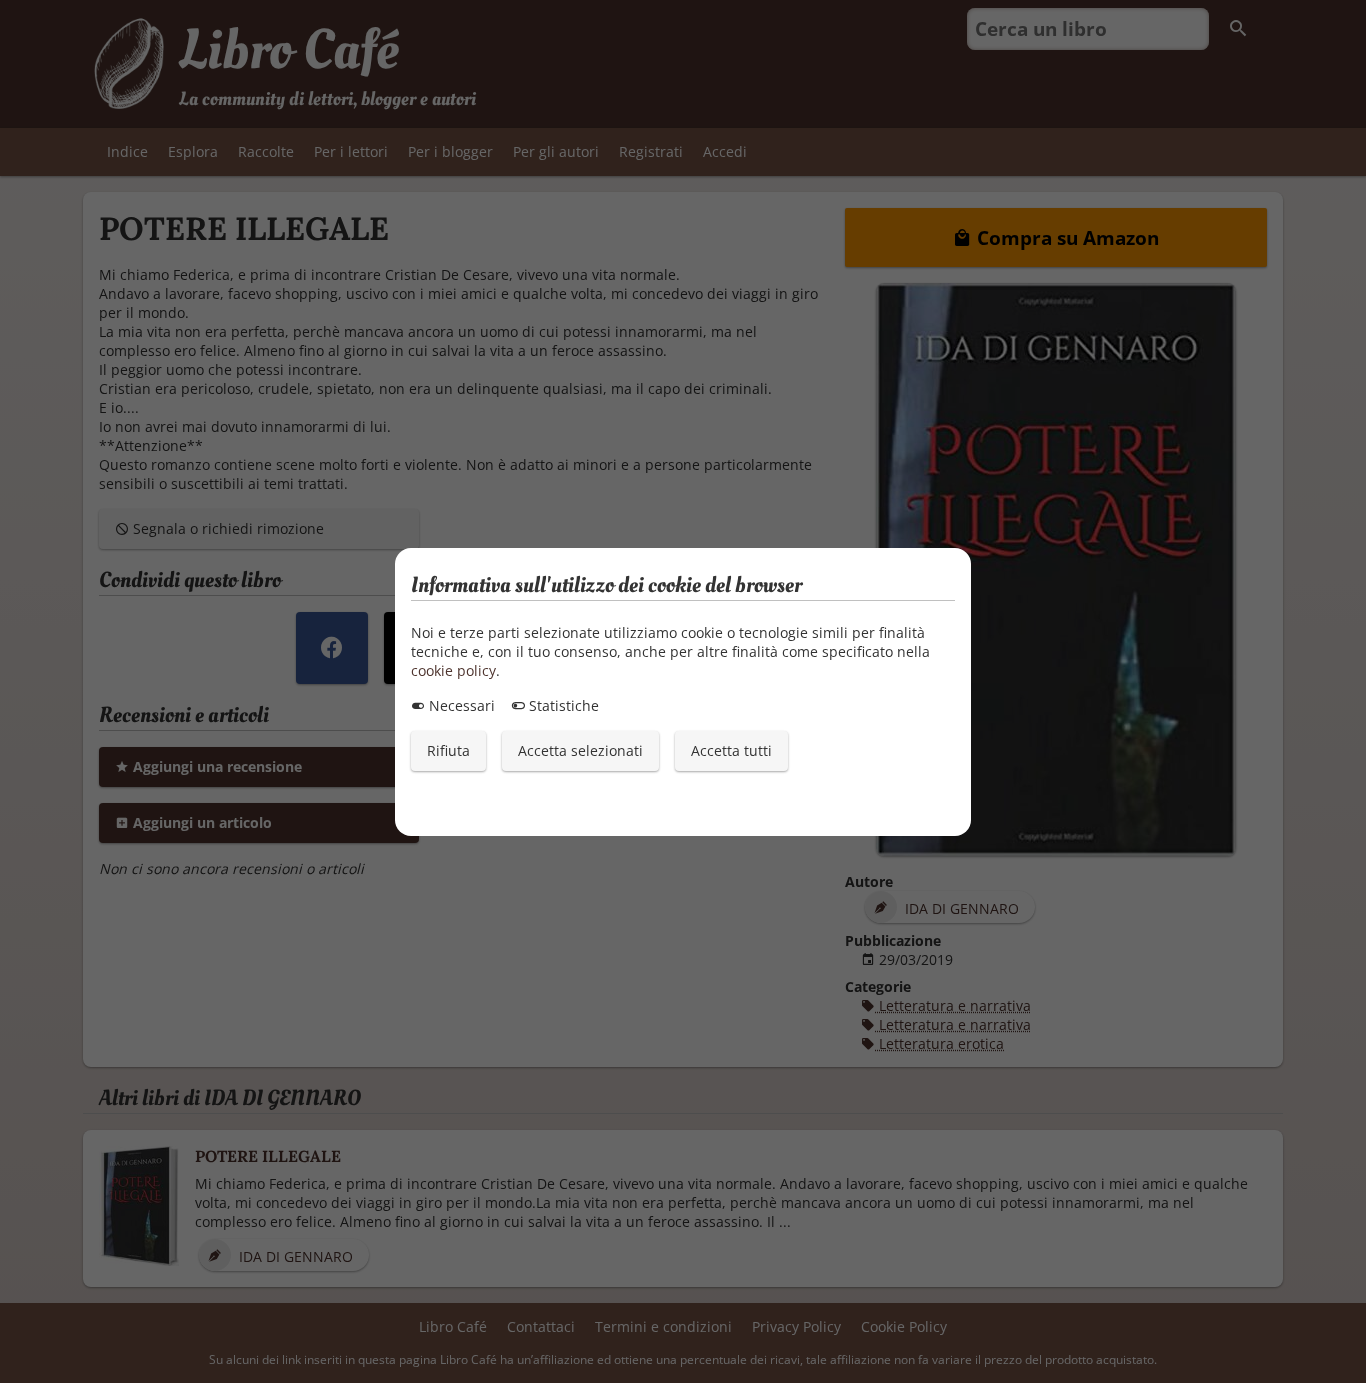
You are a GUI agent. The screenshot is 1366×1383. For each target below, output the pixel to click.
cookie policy (453, 670)
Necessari (460, 705)
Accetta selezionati (580, 750)
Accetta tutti (731, 750)
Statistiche (562, 705)
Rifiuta (448, 750)
